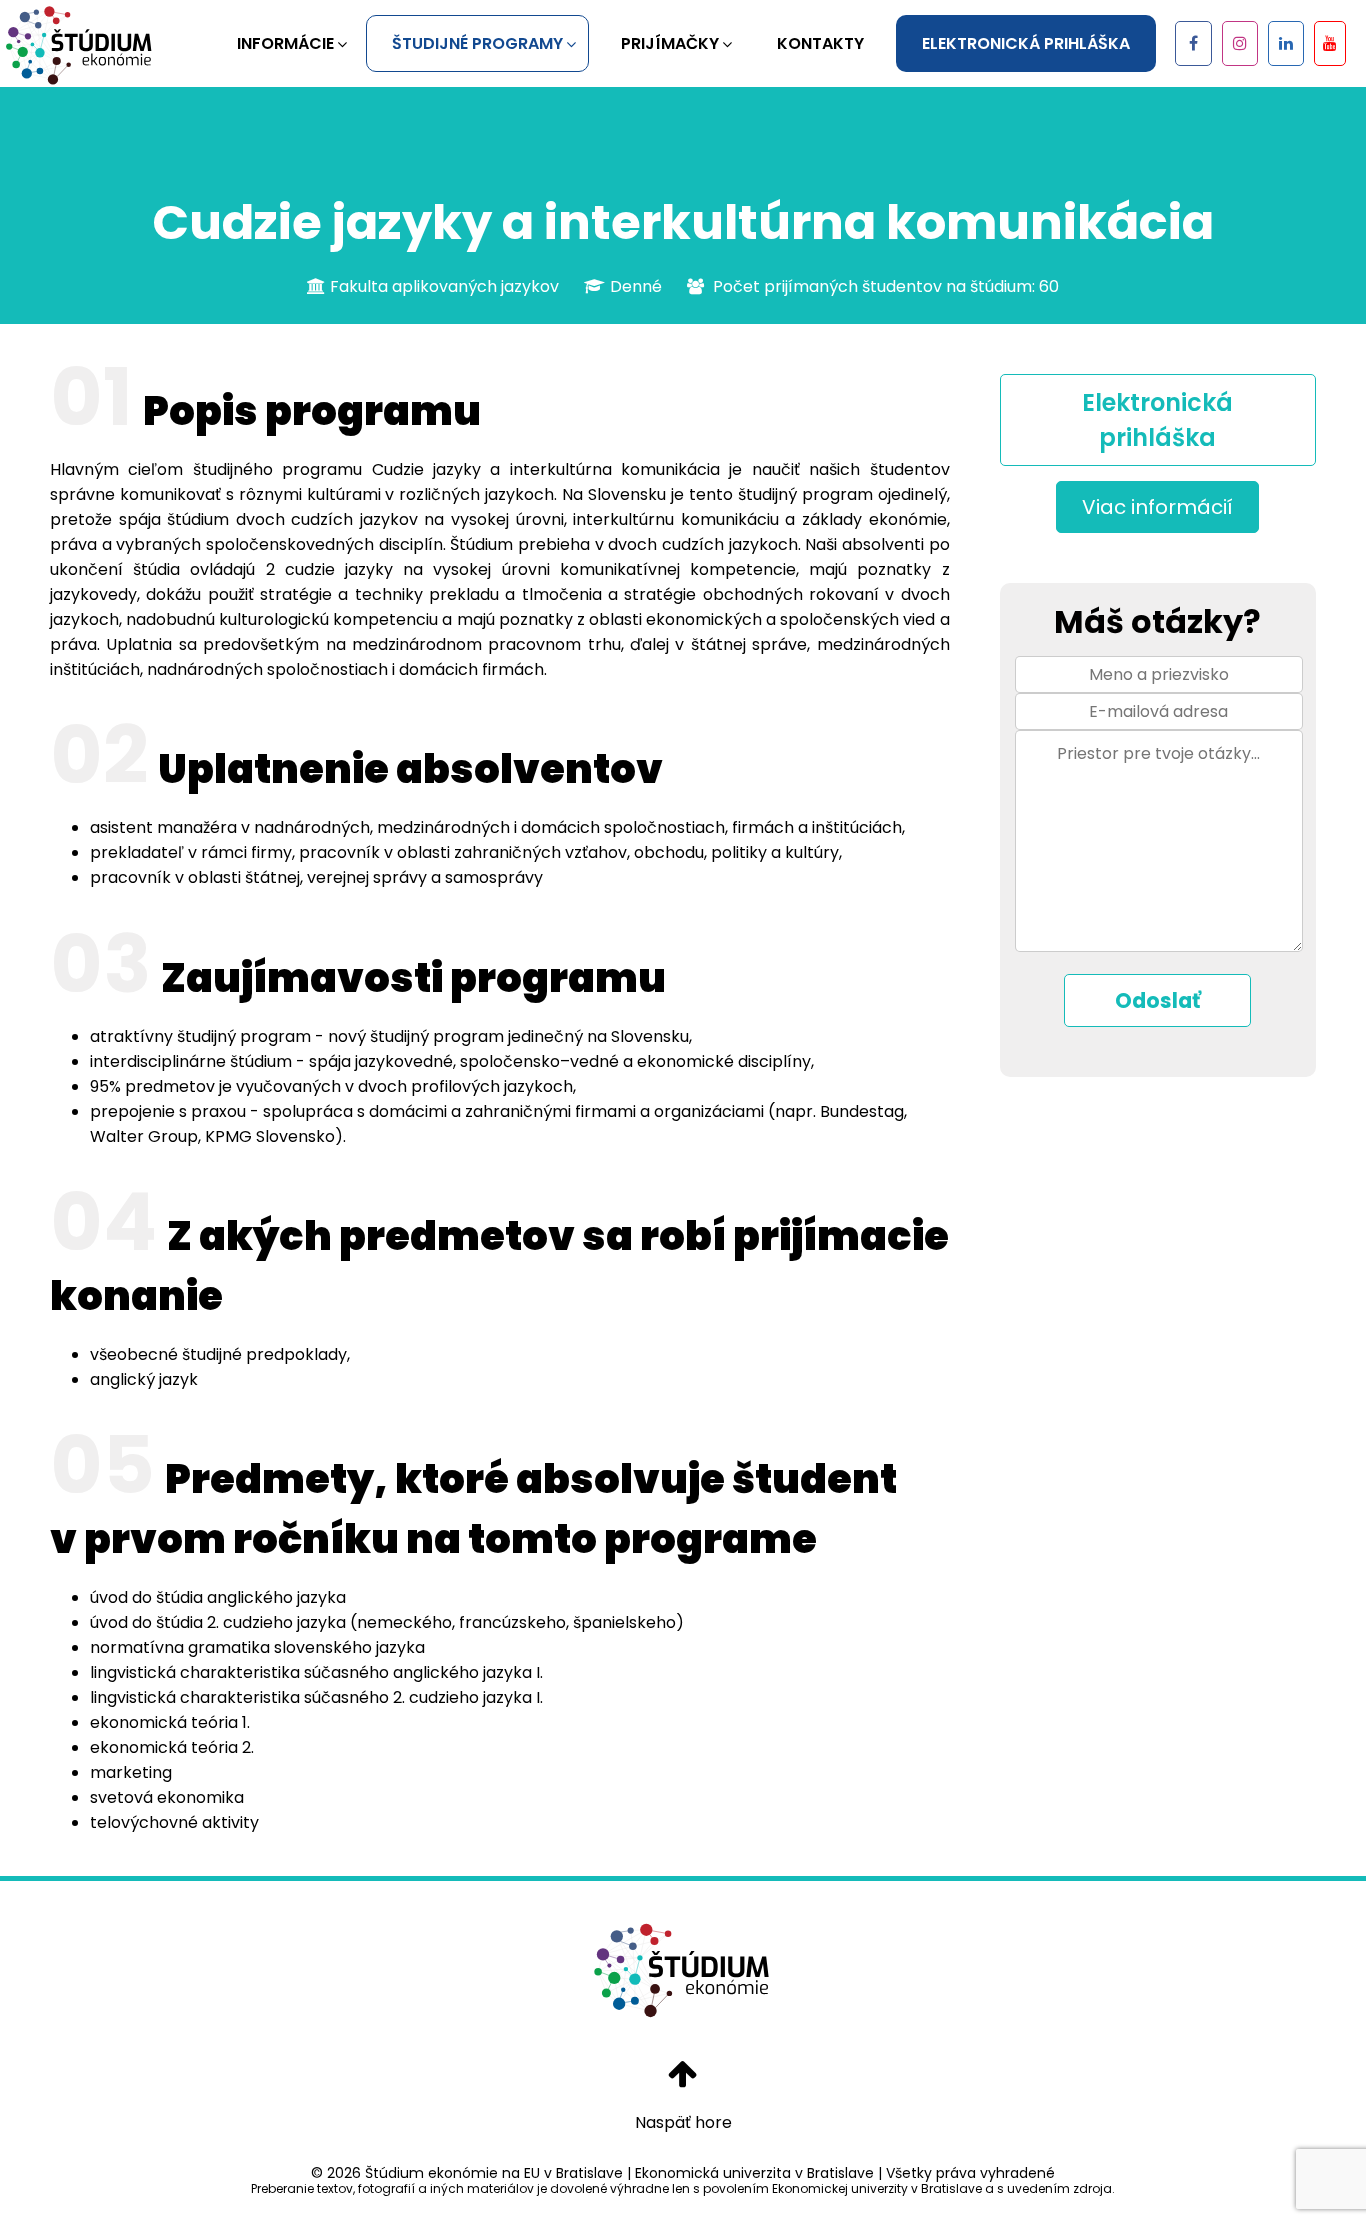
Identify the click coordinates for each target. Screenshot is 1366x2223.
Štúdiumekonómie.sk (80, 45)
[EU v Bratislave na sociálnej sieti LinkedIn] (1286, 43)
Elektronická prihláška (1157, 420)
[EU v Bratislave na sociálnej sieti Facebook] (1193, 43)
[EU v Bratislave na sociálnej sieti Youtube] (1330, 43)
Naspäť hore (683, 2122)
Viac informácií (1157, 507)
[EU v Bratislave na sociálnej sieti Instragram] (1240, 43)
